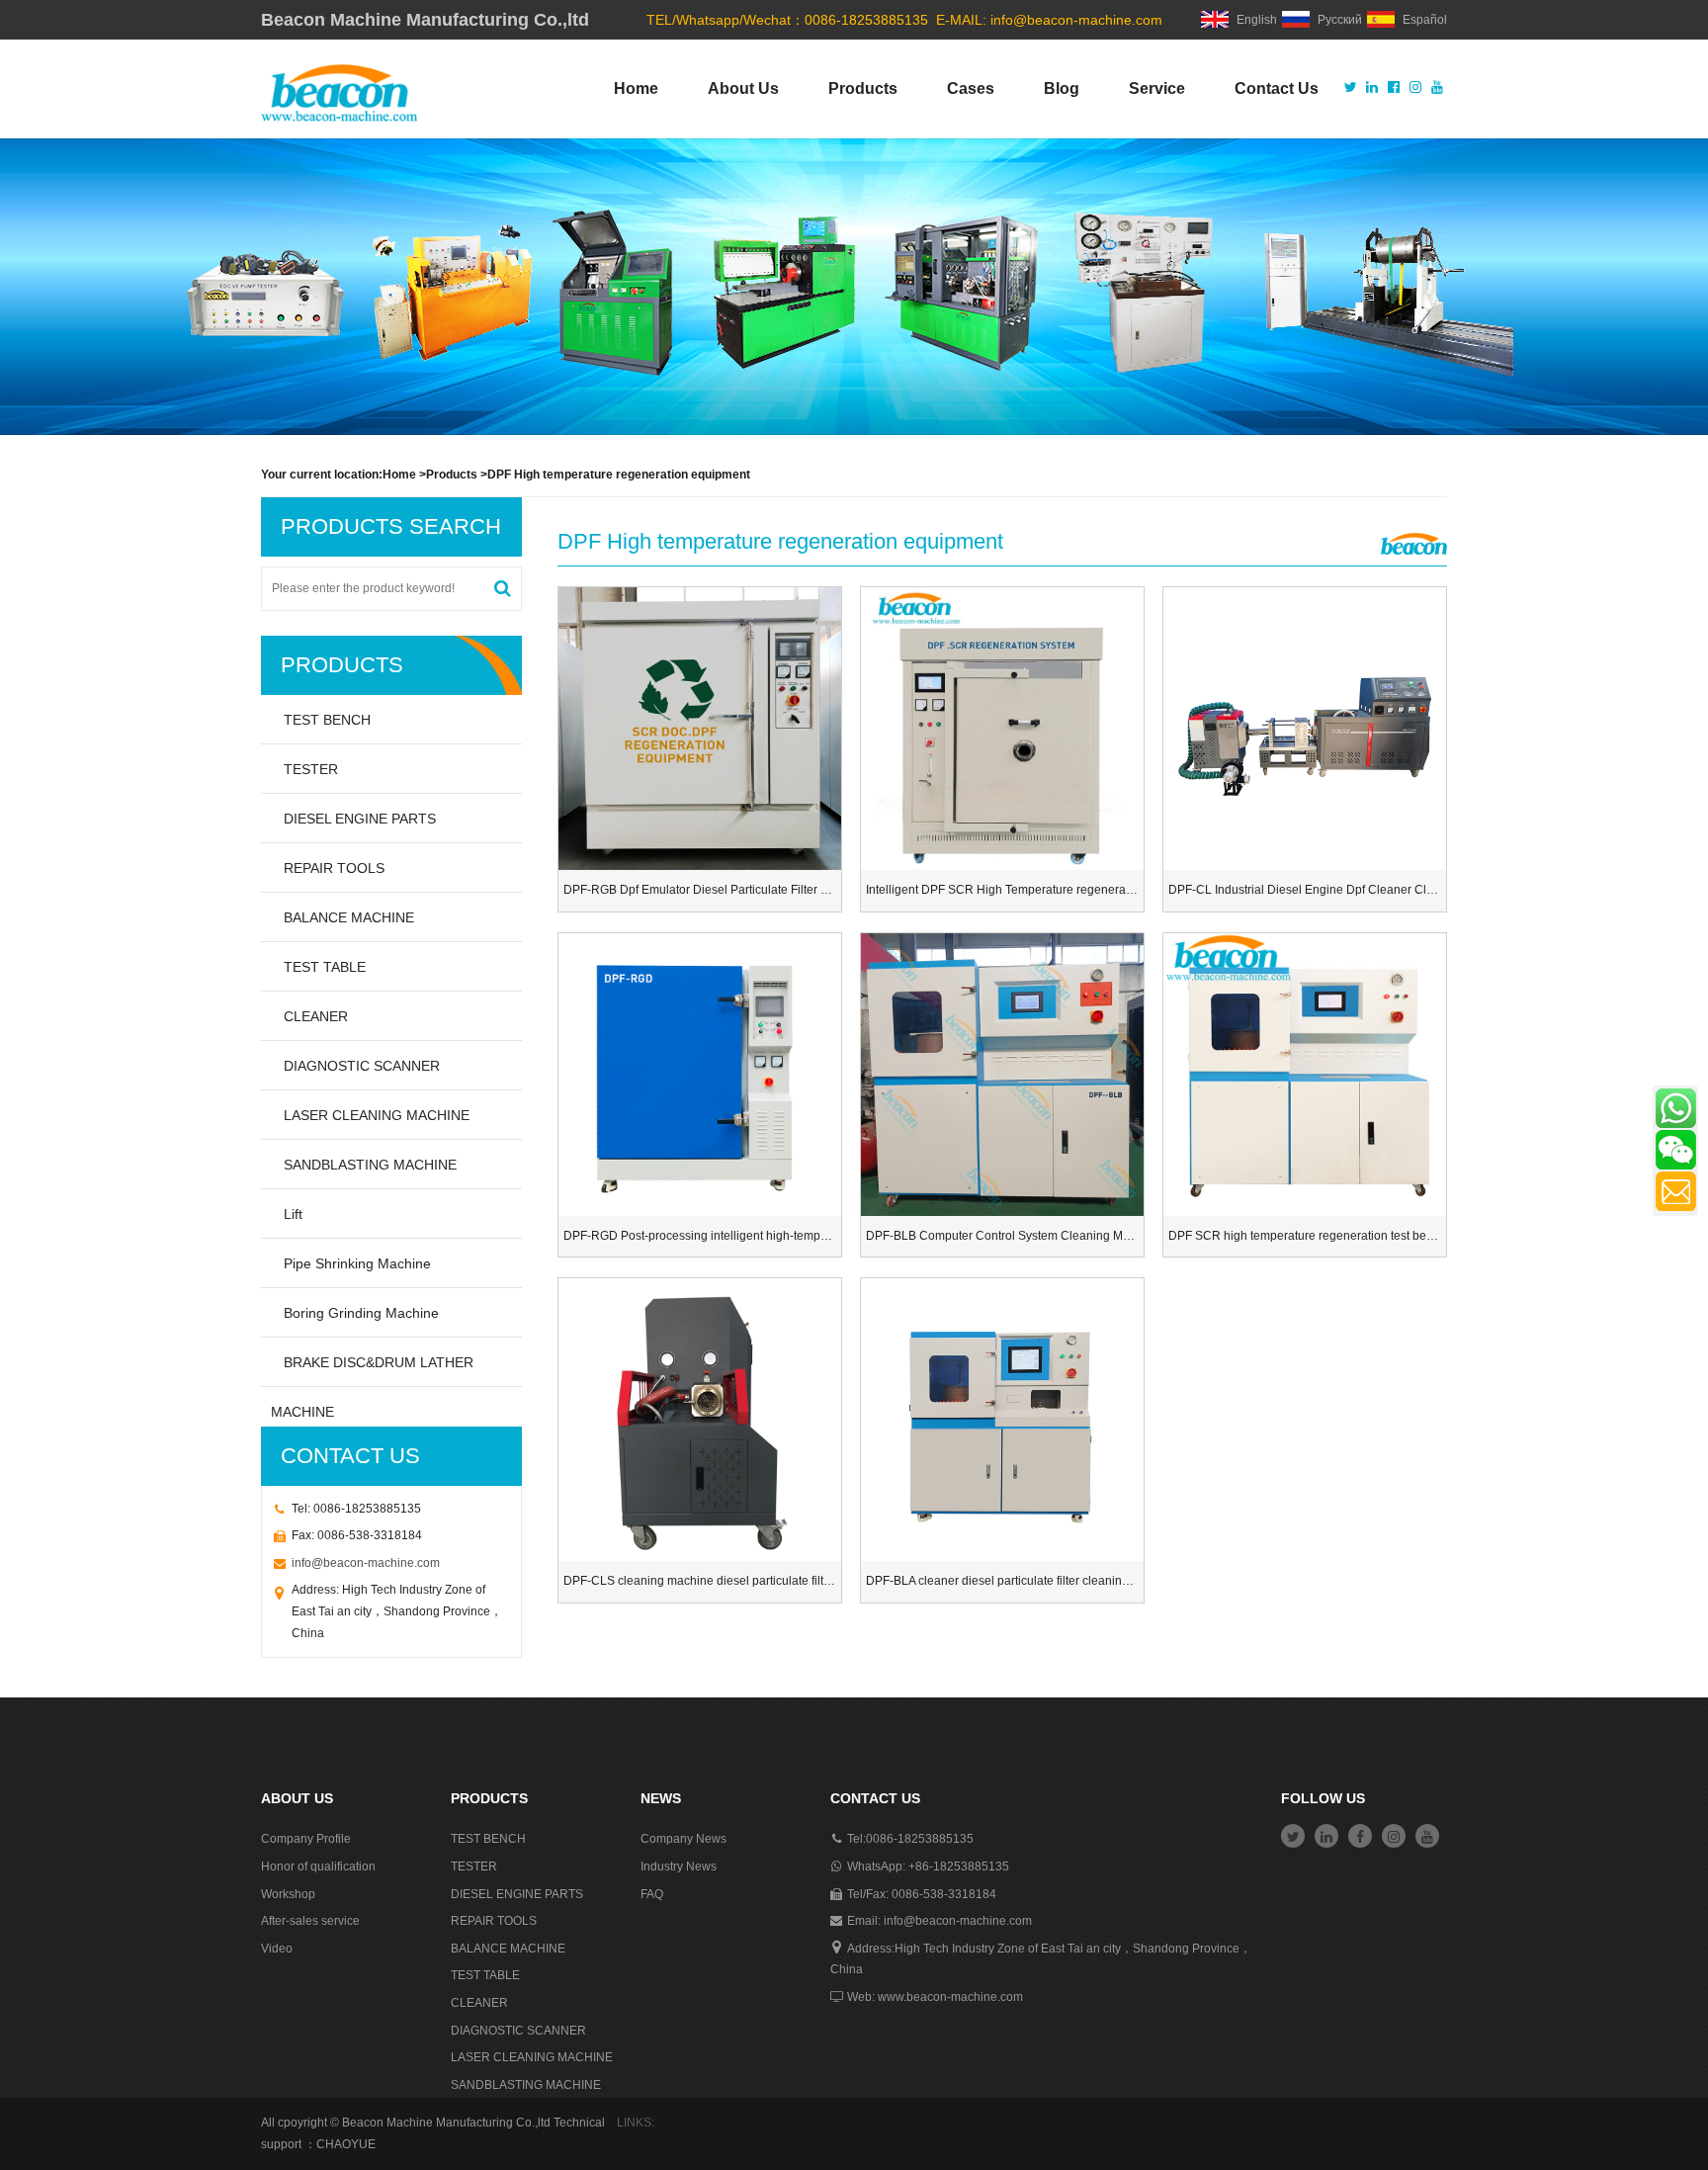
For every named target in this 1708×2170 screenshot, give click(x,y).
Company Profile (306, 1839)
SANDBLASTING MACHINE (370, 1165)
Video (277, 1949)
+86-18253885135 (959, 1866)
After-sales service (310, 1921)
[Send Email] (1676, 1191)
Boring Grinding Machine (361, 1313)
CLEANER (316, 1016)
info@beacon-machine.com (1076, 20)
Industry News (679, 1866)
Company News (683, 1839)
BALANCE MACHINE (349, 917)
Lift (293, 1214)
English (1257, 20)
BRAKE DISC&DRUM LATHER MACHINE (372, 1371)
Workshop (288, 1894)
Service (1157, 88)
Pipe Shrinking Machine (357, 1263)
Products (863, 88)
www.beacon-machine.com (950, 1997)
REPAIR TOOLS (334, 868)
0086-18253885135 (920, 1839)
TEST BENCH (327, 720)
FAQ (652, 1894)
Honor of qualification (318, 1866)
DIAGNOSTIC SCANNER (362, 1066)
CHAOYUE (346, 2144)
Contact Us (1277, 88)
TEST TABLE (325, 967)
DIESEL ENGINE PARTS (360, 819)
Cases (971, 88)
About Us (743, 88)
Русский (1340, 20)
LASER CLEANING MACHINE (377, 1115)
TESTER (311, 769)
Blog (1062, 88)
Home (636, 88)
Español (1425, 20)
